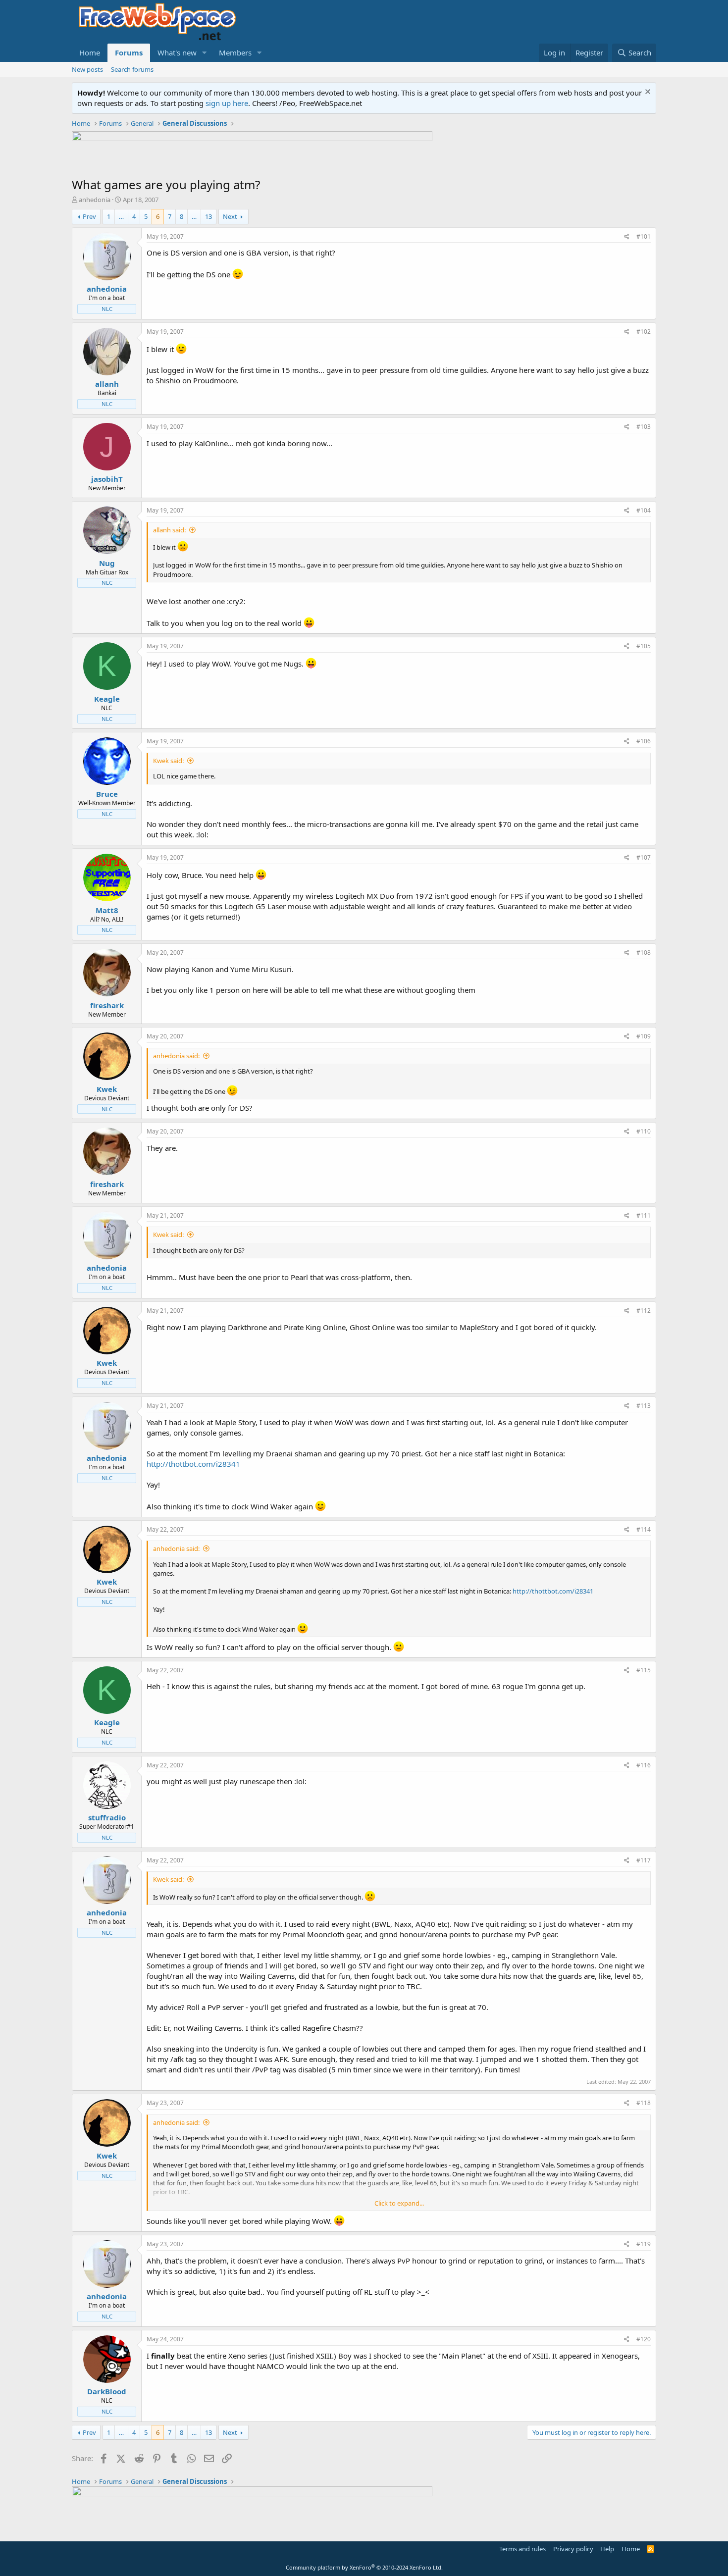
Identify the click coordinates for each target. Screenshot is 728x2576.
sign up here (227, 103)
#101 (644, 236)
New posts (87, 69)
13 (208, 216)
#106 (644, 741)
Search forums (132, 69)
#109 (644, 1036)
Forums (129, 52)
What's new (177, 52)
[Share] (627, 237)
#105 (644, 646)
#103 (644, 427)
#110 (644, 1131)
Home (90, 52)
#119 (644, 2244)
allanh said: (169, 530)
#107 (644, 857)
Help (607, 2549)
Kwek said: (168, 761)
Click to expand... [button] (399, 2203)
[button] (205, 53)
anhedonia (95, 200)
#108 (644, 953)
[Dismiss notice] (647, 93)
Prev (89, 216)
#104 (644, 510)
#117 (644, 1860)
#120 (644, 2339)
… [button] (121, 216)
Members (235, 52)
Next (230, 216)
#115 (644, 1670)
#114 (644, 1529)
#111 (644, 1215)
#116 (644, 1765)
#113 (644, 1406)
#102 (644, 332)
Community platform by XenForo (364, 2567)
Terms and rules (522, 2549)
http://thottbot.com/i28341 (193, 1464)
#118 (644, 2103)
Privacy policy (573, 2549)
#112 (644, 1311)
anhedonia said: (176, 1056)
